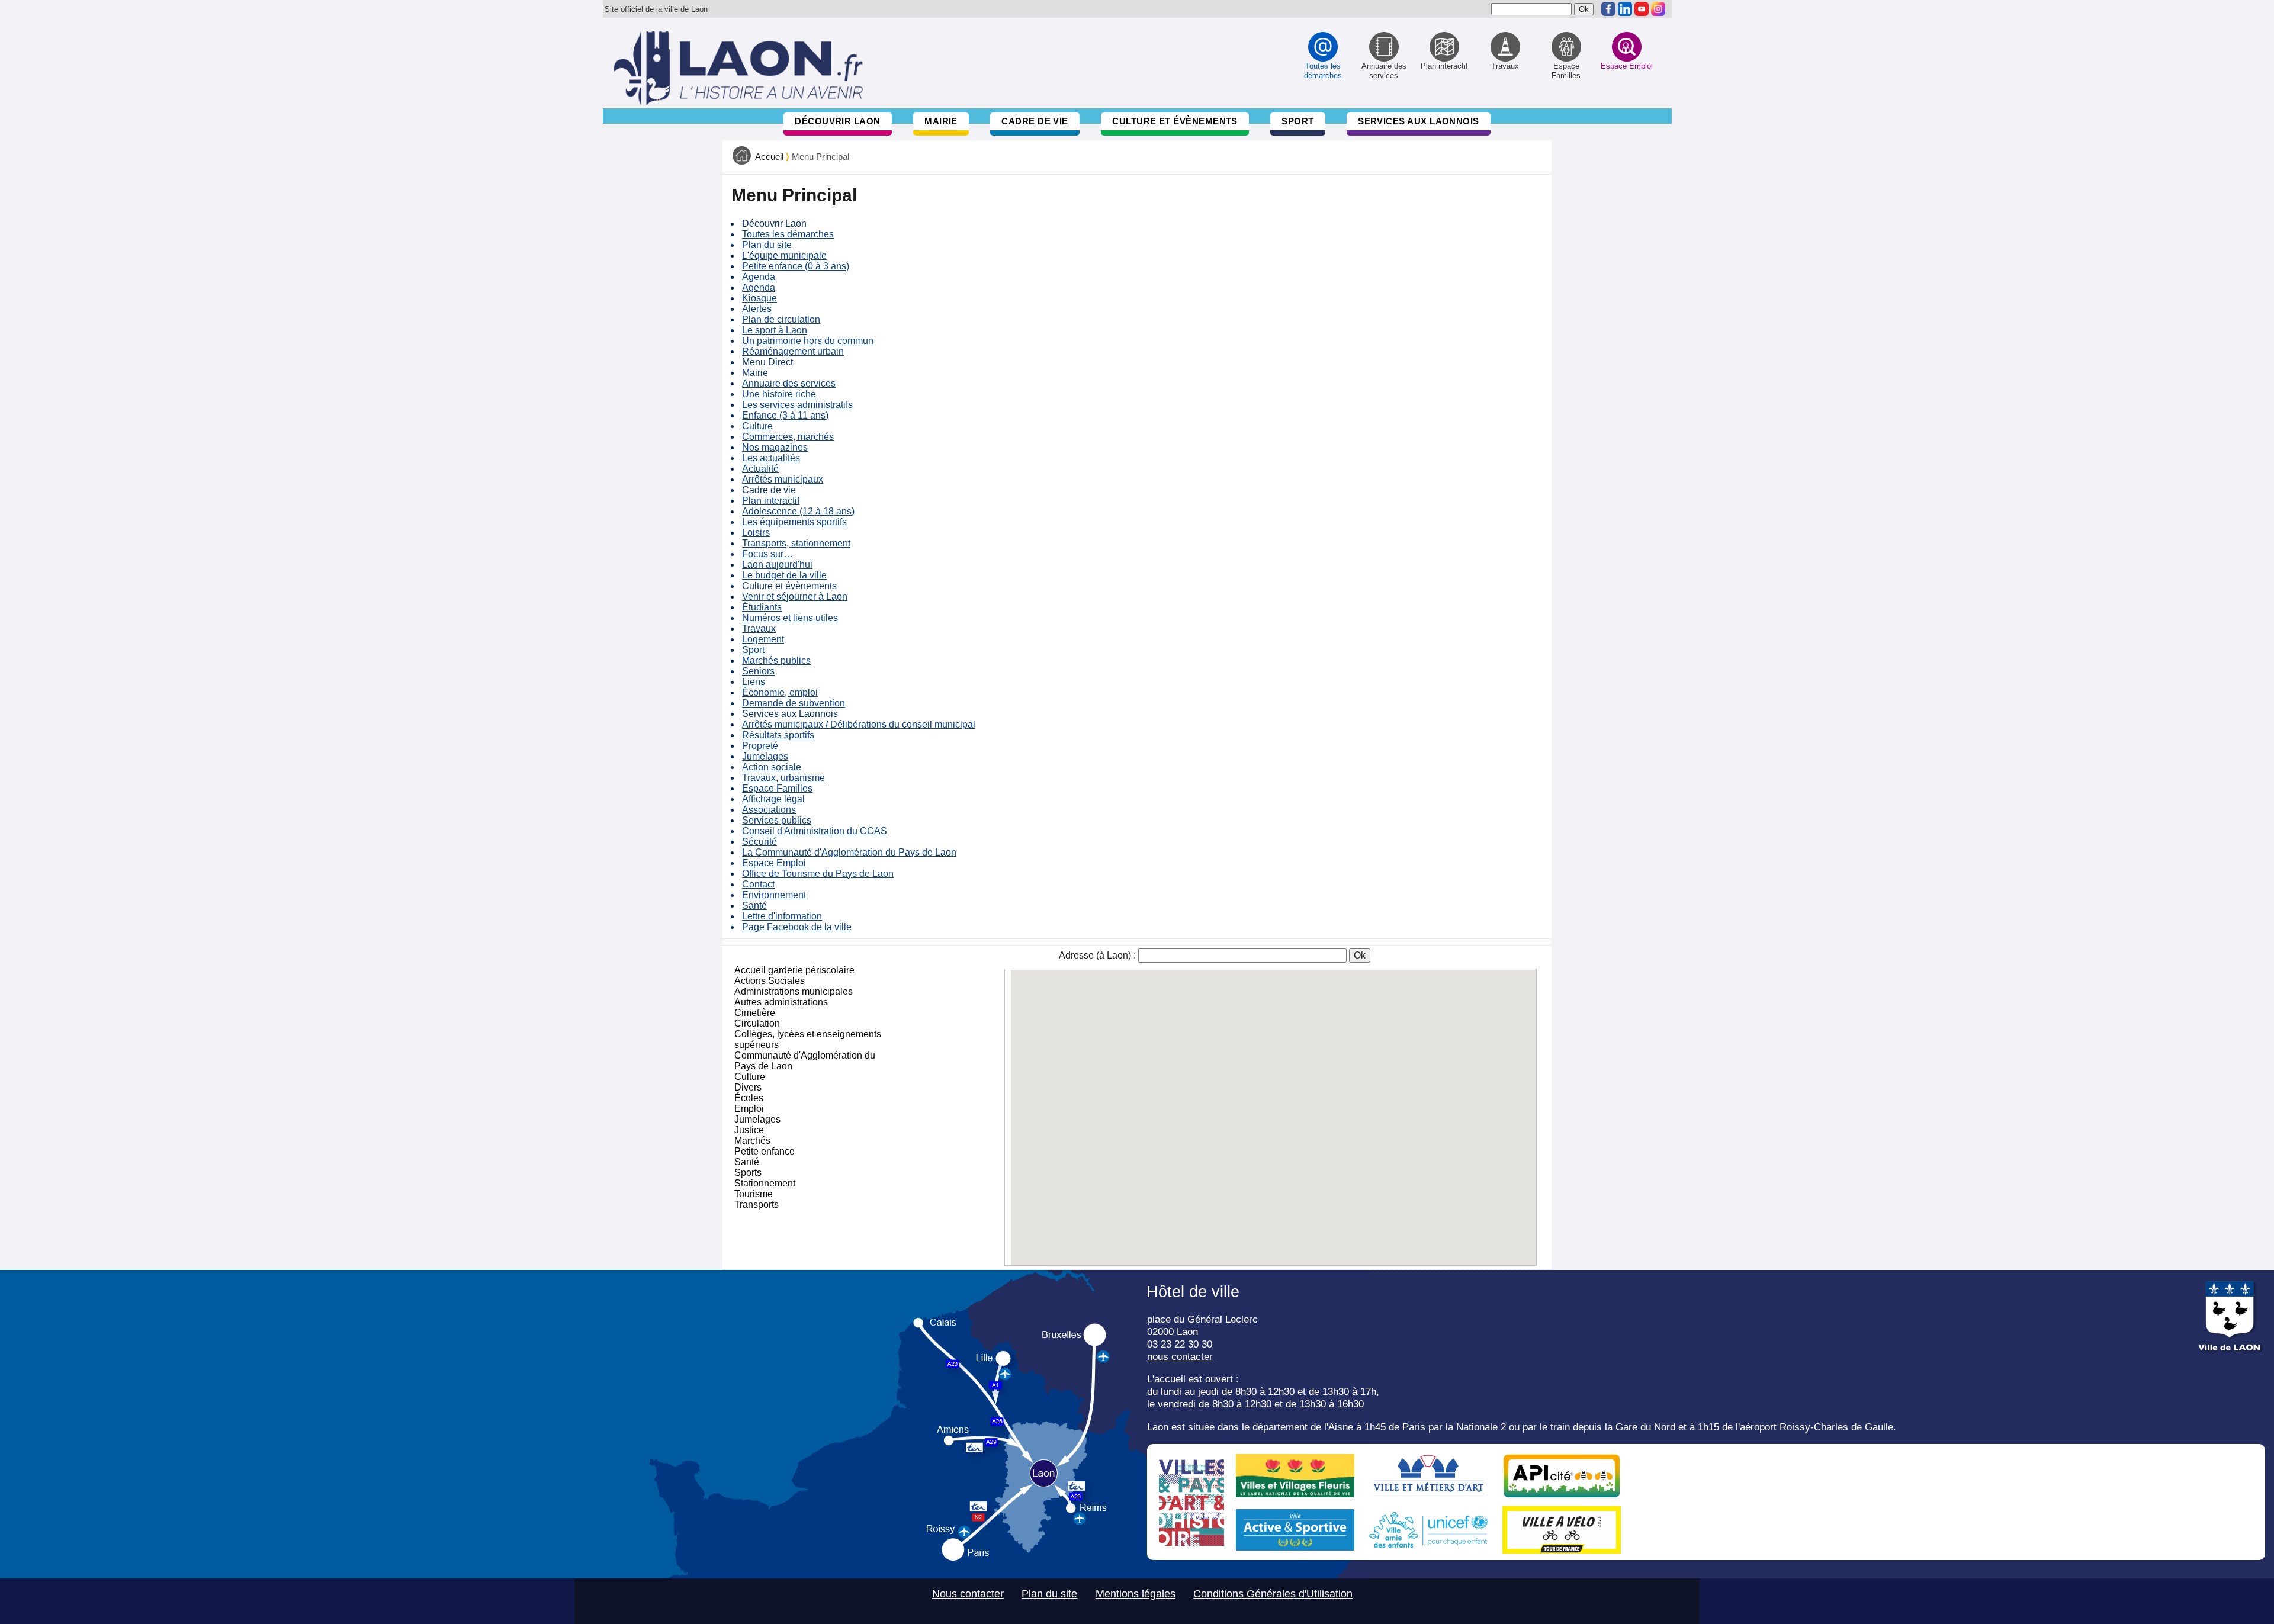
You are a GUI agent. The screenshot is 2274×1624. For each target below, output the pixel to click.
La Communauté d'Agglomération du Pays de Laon (849, 852)
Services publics (777, 820)
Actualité (760, 469)
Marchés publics (776, 660)
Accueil (769, 157)
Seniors (758, 671)
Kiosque (759, 298)
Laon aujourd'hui (777, 565)
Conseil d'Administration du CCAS (815, 831)
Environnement (774, 895)
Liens (754, 682)
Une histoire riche (779, 394)
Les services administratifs (797, 405)
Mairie (941, 121)
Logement (763, 639)
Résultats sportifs (778, 735)
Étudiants (762, 607)
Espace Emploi (774, 863)
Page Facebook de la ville (797, 927)
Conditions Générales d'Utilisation (1273, 1594)
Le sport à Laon (775, 330)
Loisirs (756, 533)
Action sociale (772, 767)
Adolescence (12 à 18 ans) (798, 511)
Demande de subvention (794, 703)
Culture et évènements (1175, 121)
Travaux (759, 628)
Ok (1360, 955)
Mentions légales (1136, 1594)
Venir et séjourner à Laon (795, 596)
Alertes (757, 309)
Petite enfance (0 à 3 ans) (796, 266)
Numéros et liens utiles (790, 618)
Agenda (759, 277)
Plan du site (767, 245)
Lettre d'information (782, 916)
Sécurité (759, 842)
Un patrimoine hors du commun (808, 341)
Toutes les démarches (788, 234)
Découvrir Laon (837, 121)
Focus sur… (767, 554)
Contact (758, 884)
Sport (1297, 121)
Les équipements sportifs (794, 522)
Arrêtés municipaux (783, 479)
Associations (769, 810)
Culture (757, 426)
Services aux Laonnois (1419, 121)
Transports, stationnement (796, 543)
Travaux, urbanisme (783, 778)
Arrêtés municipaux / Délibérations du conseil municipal (859, 724)
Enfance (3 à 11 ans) (785, 415)
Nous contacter (968, 1594)
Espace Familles (777, 788)
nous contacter (1180, 1356)
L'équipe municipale (784, 255)
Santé (754, 906)
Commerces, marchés (788, 437)
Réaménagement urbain (793, 351)
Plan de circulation (781, 319)
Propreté (760, 746)
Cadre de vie (1035, 121)
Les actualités (771, 458)
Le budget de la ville (784, 575)
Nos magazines (775, 447)
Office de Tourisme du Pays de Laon (818, 874)
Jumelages (765, 756)
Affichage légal (773, 799)
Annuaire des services (789, 383)
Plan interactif (771, 501)
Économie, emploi (780, 692)
